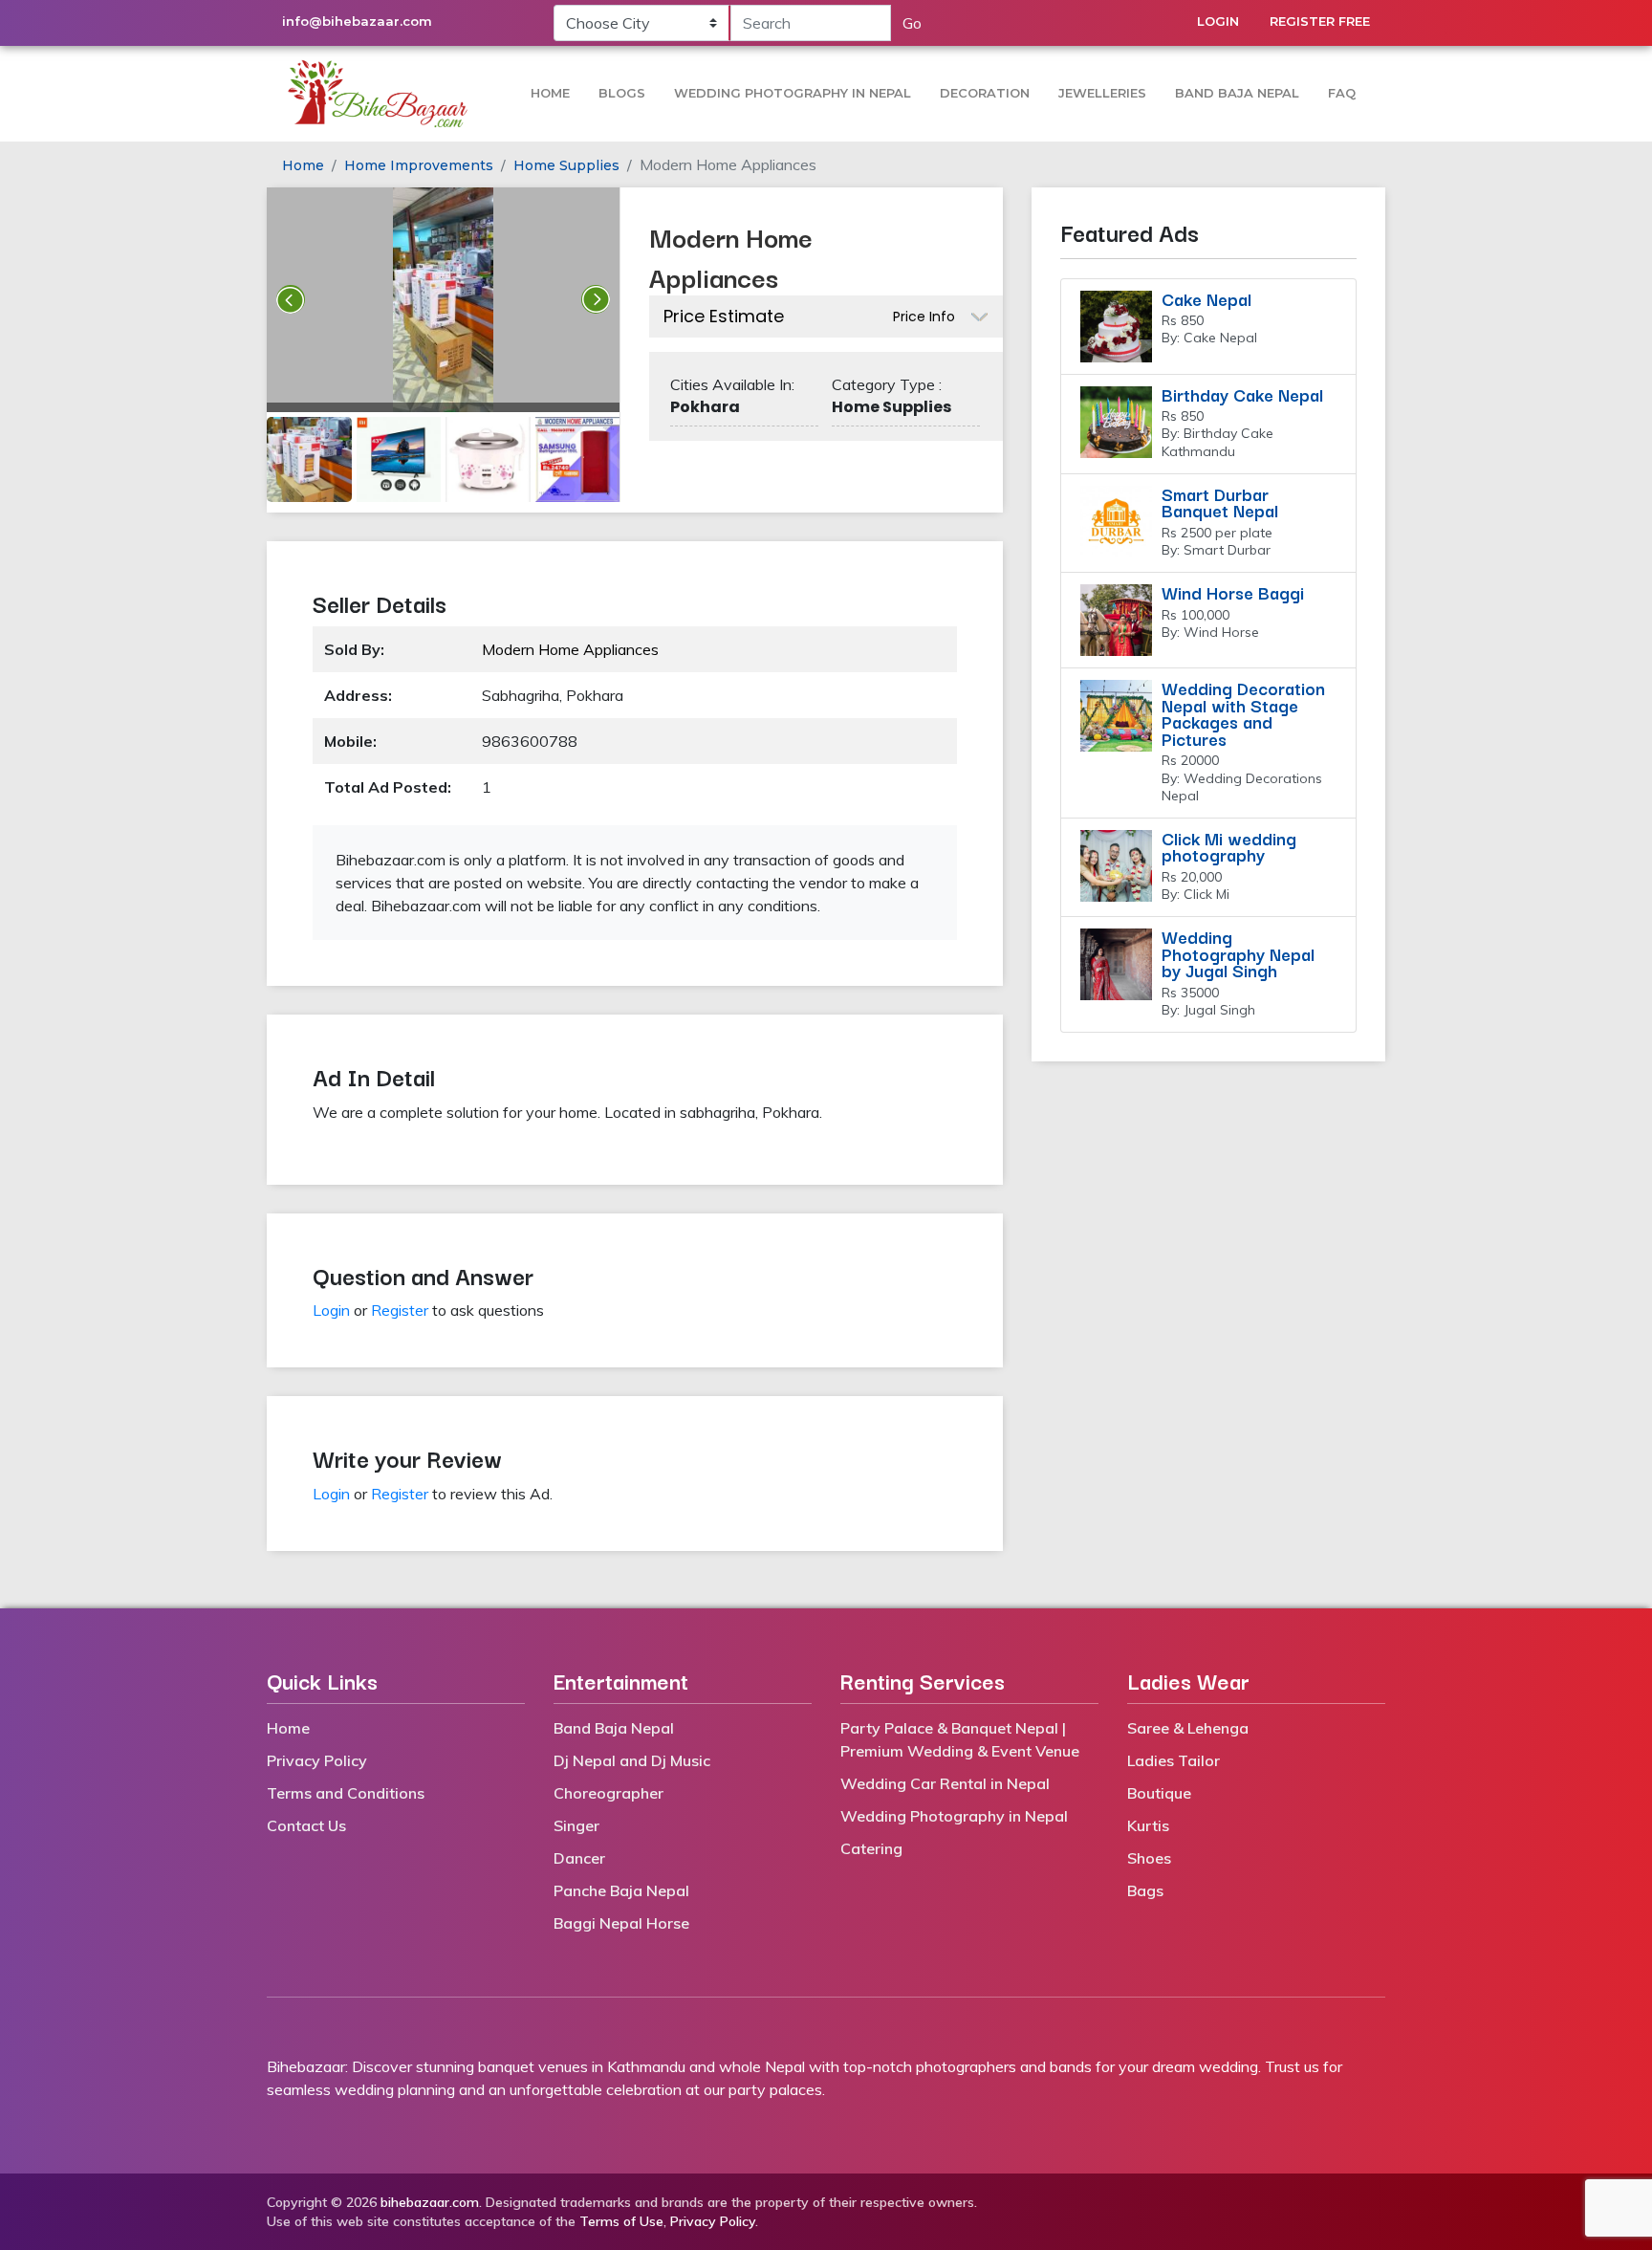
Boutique (1159, 1793)
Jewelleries (1102, 93)
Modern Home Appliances (570, 649)
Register (400, 1310)
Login (1218, 21)
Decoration (985, 93)
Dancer (579, 1858)
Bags (1145, 1890)
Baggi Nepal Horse (621, 1923)
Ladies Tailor (1174, 1760)
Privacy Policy (317, 1760)
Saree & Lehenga (1188, 1728)
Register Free (1320, 21)
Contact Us (306, 1825)
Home (550, 93)
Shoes (1149, 1858)
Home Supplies (566, 165)
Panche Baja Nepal (621, 1890)
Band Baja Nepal (1237, 93)
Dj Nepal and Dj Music (632, 1760)
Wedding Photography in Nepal (793, 93)
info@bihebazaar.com (357, 21)
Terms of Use (621, 2221)
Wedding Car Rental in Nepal (945, 1783)
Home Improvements (419, 165)
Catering (871, 1848)
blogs (622, 93)
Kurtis (1148, 1825)
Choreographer (609, 1793)
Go (912, 23)
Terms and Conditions (346, 1793)
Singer (576, 1825)
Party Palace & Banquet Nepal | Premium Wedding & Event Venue (960, 1739)
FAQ (1342, 93)
